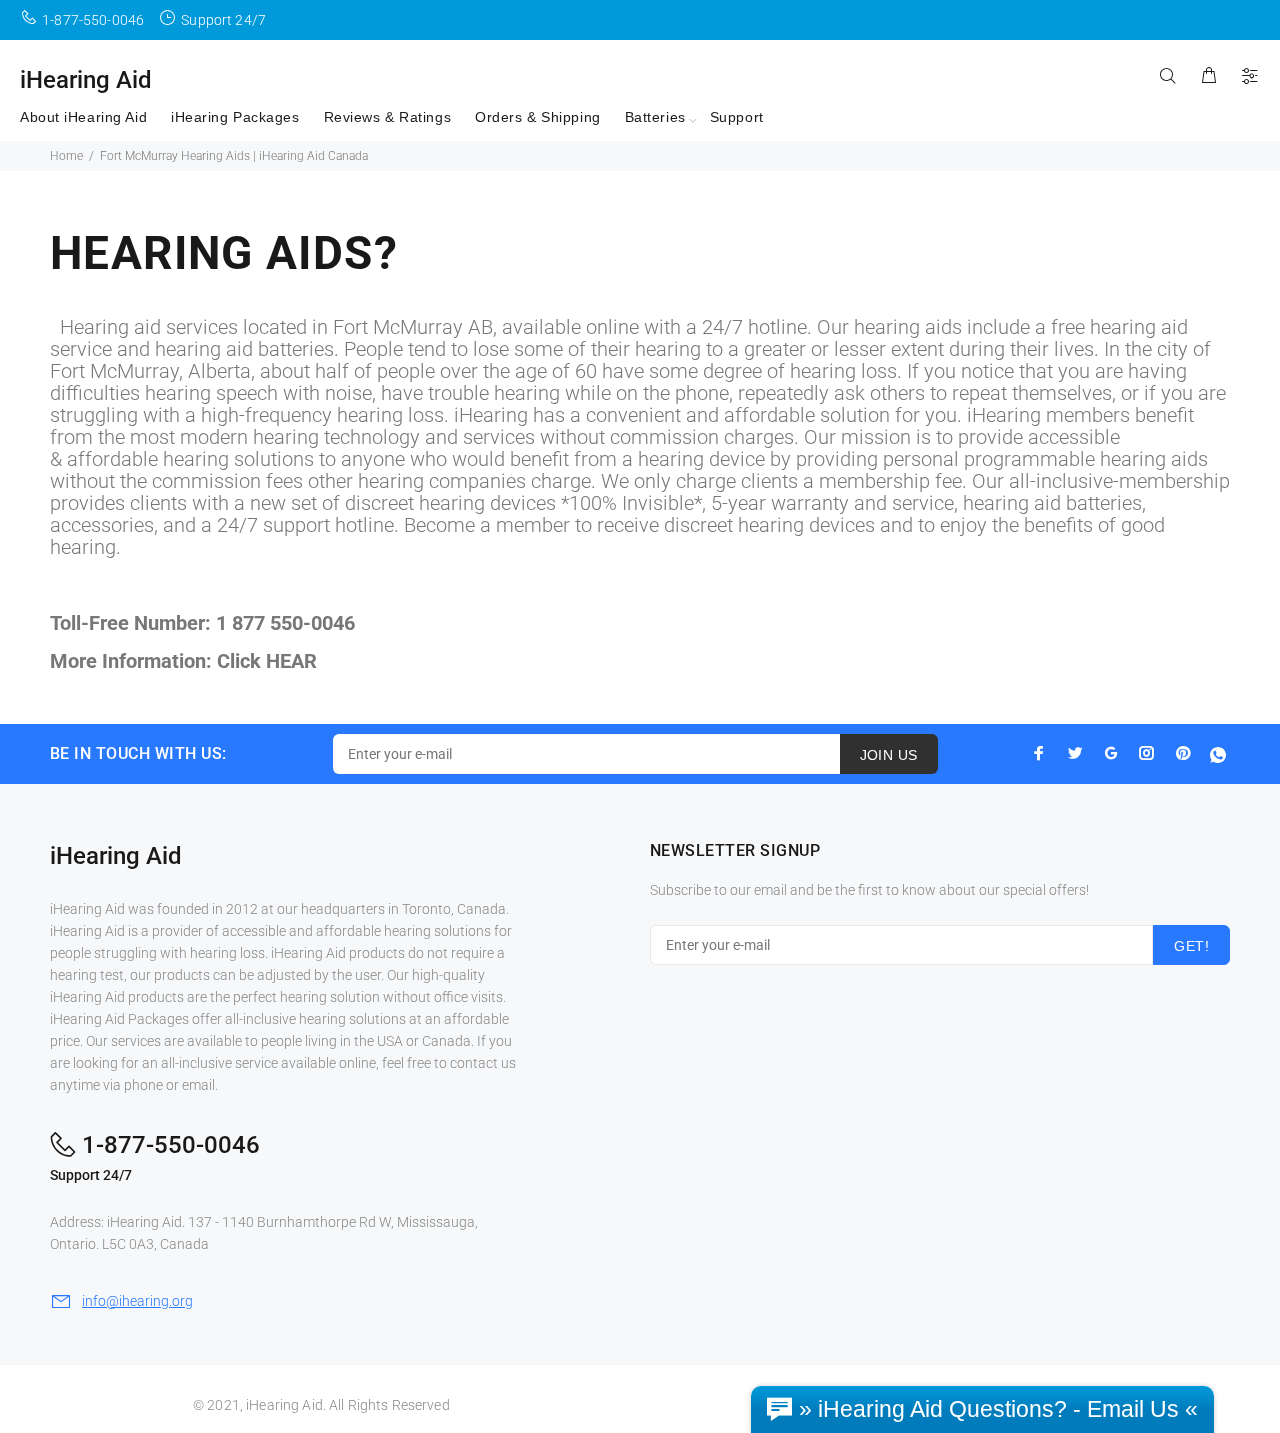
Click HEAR (267, 661)
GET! (1191, 946)
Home (66, 156)
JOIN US (889, 755)
